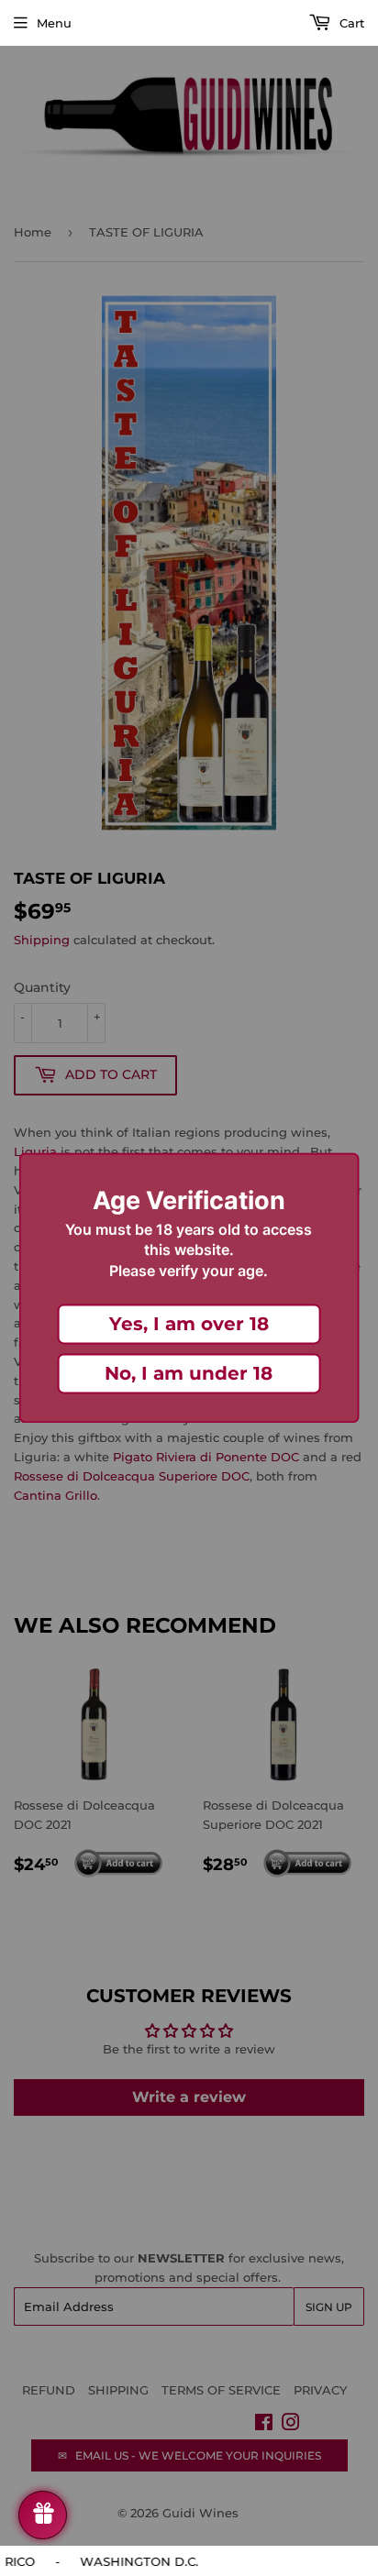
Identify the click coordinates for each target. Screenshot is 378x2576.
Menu (54, 23)
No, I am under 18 (189, 1374)
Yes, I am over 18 (189, 1325)
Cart (350, 23)
